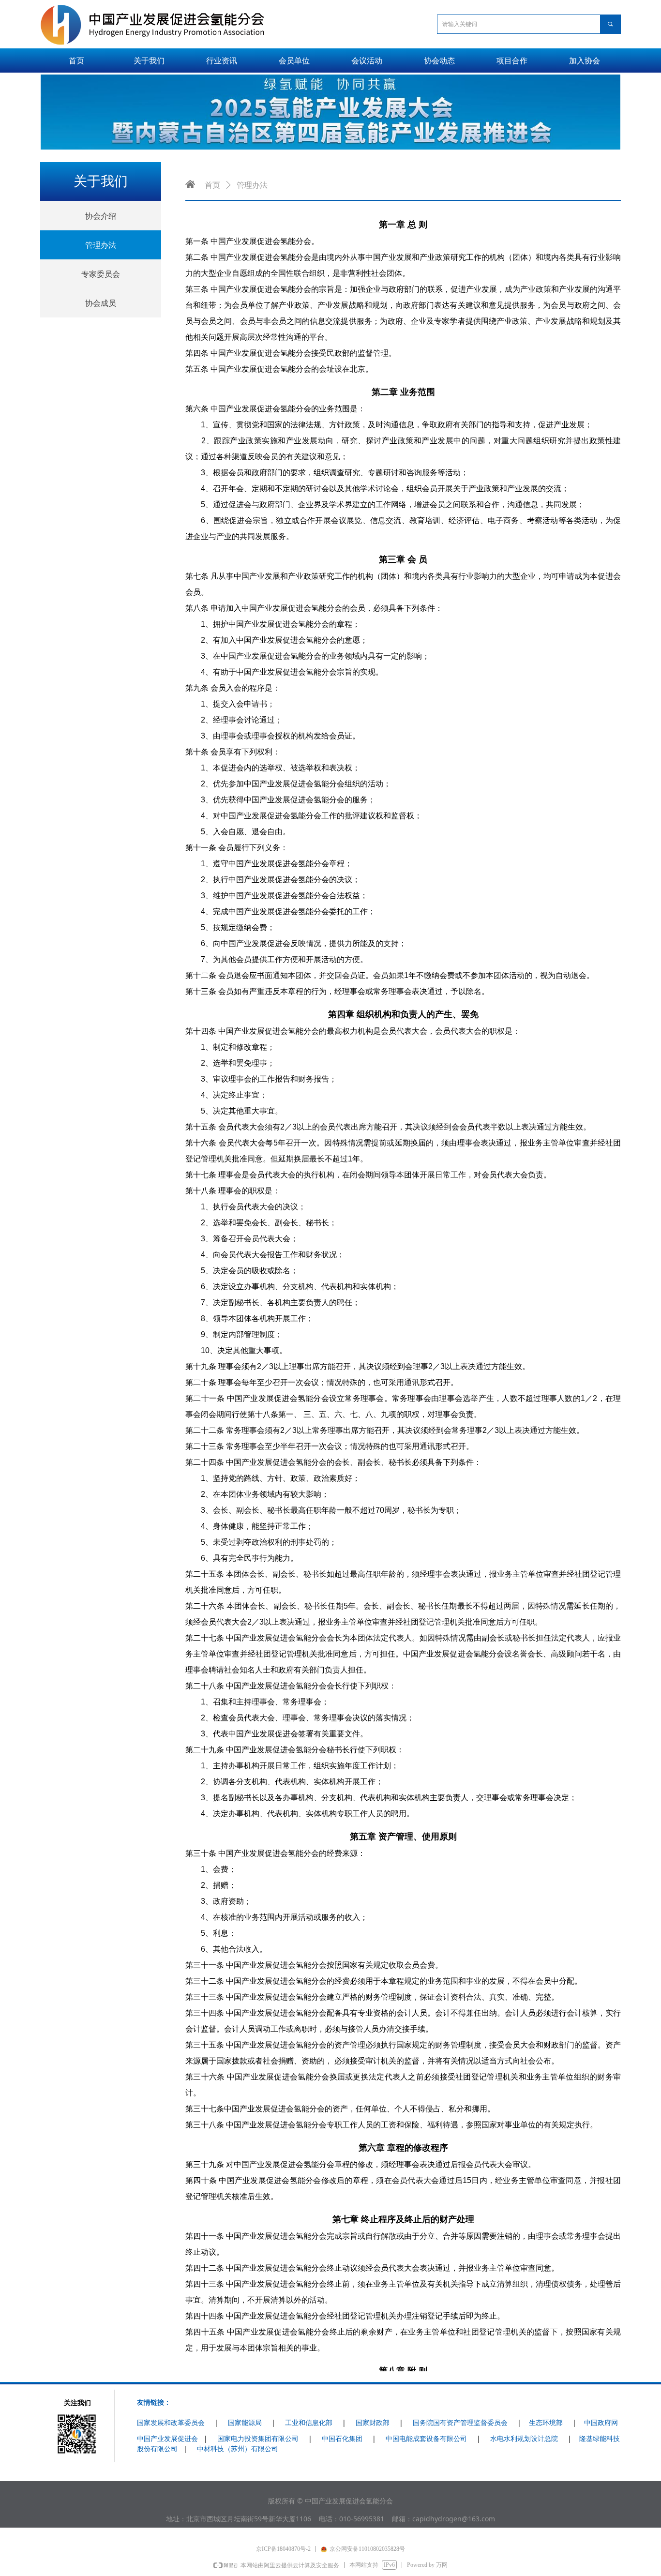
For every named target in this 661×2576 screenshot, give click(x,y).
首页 (212, 185)
